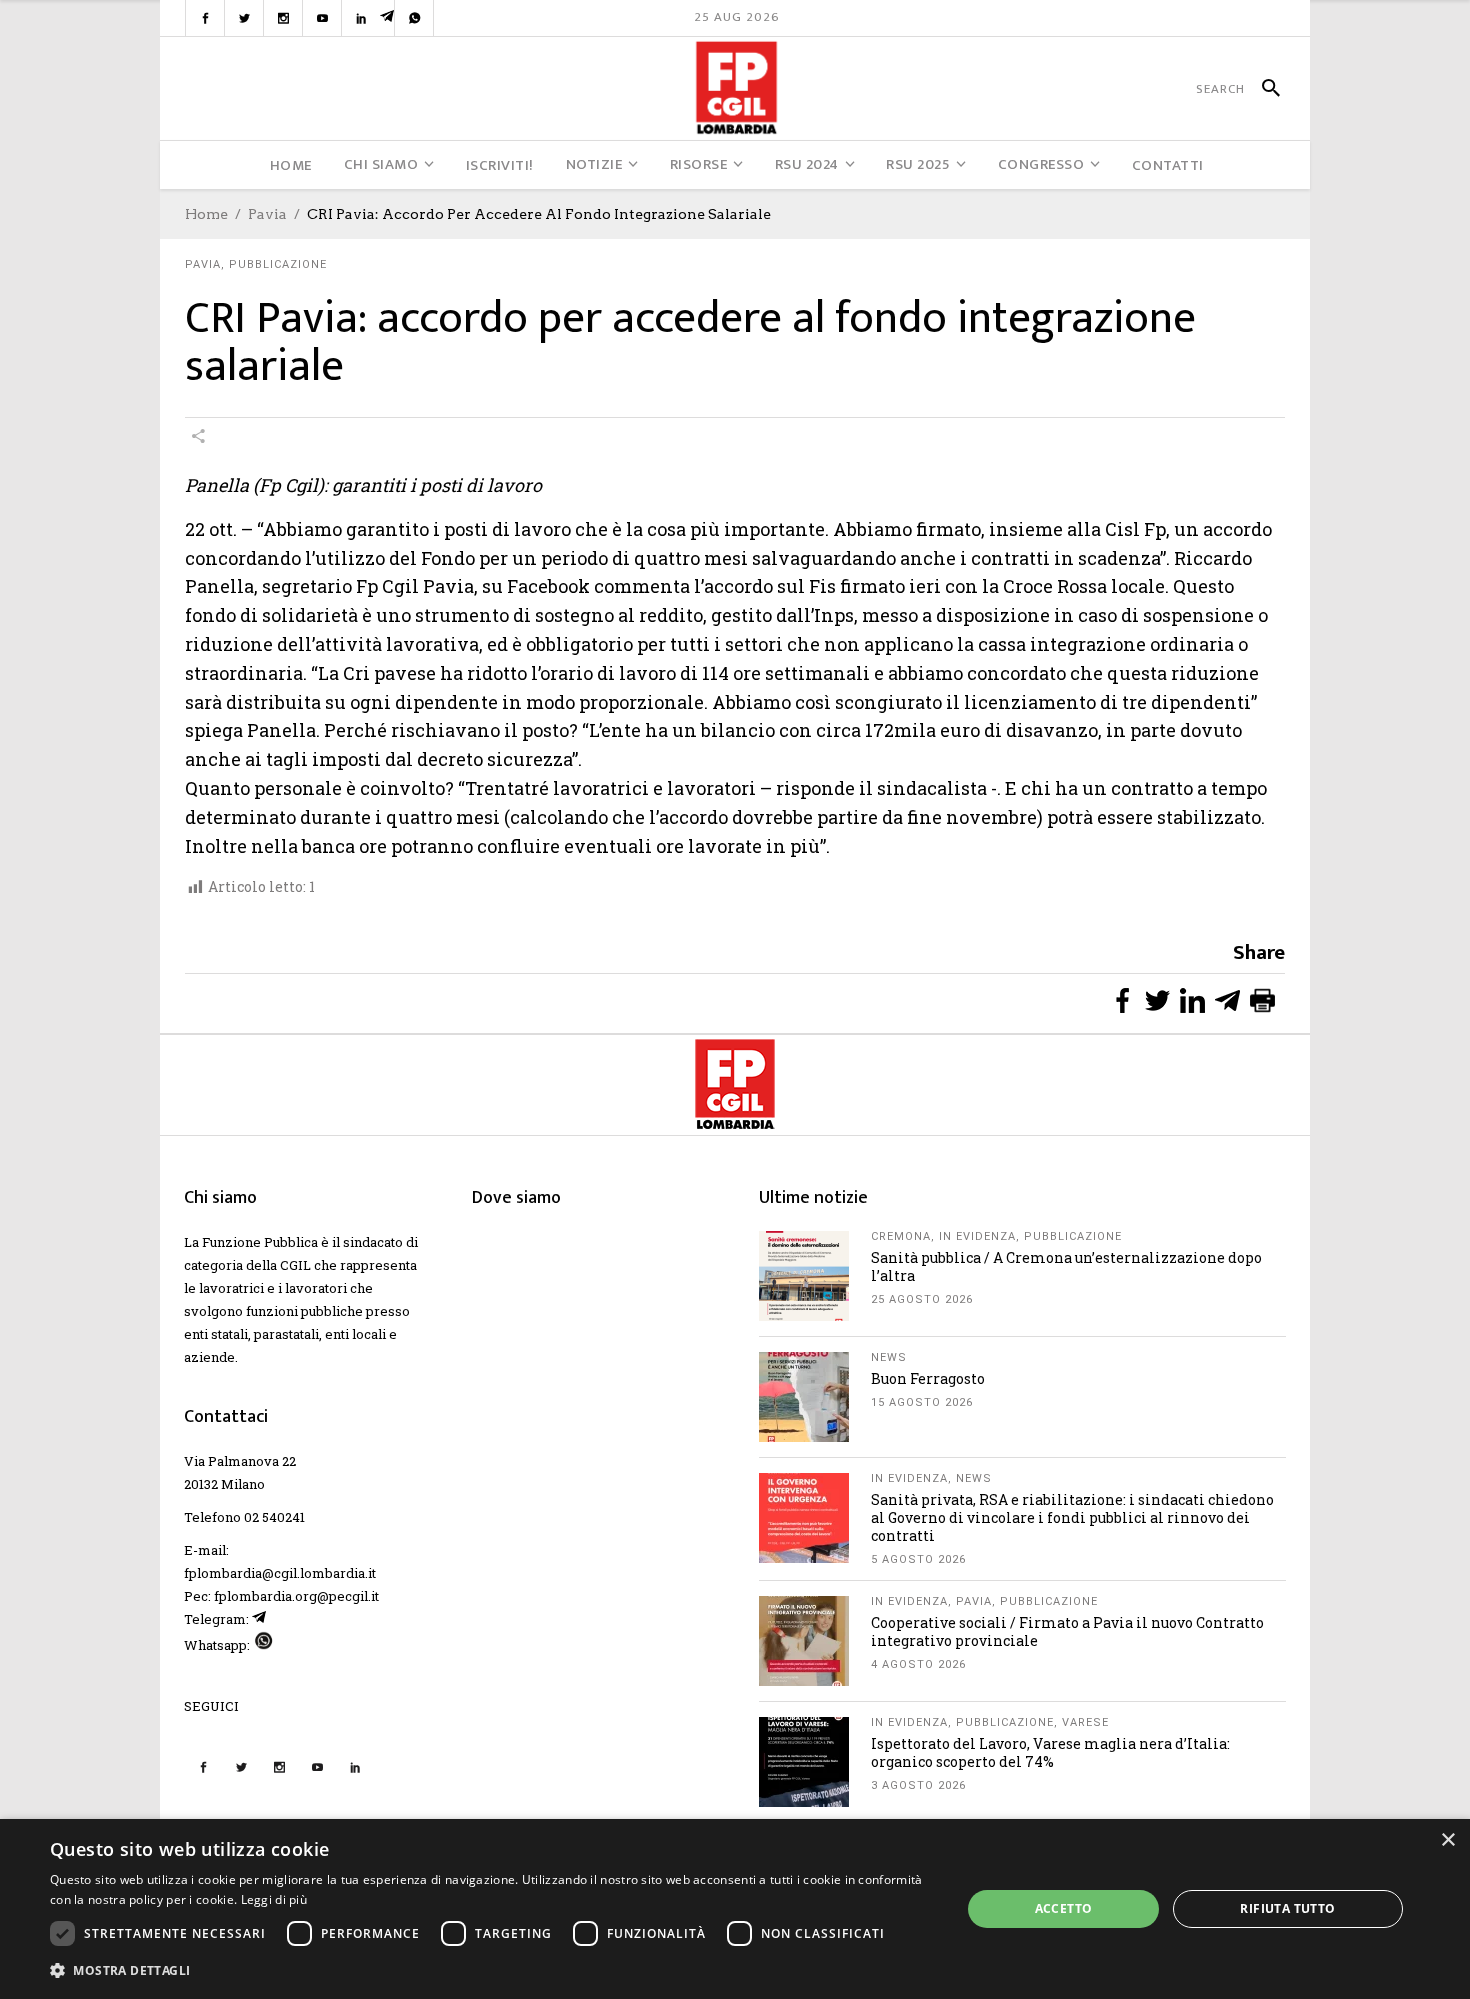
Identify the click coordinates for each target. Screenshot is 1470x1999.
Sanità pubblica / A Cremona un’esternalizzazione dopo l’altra (1066, 1266)
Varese (1085, 1722)
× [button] (1447, 1840)
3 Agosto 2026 (918, 1785)
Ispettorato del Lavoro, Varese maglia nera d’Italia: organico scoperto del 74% (1050, 1752)
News (889, 1357)
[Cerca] (1262, 89)
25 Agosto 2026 (922, 1299)
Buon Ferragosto (928, 1378)
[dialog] (735, 1909)
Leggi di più (274, 1899)
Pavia (267, 214)
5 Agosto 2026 (918, 1559)
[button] (492, 1970)
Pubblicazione (278, 264)
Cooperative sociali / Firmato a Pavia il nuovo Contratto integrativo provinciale (1067, 1631)
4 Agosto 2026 (918, 1664)
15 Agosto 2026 (922, 1402)
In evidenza (977, 1236)
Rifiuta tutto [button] (1287, 1908)
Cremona (901, 1236)
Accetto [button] (1064, 1908)
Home (206, 214)
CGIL (295, 1265)
